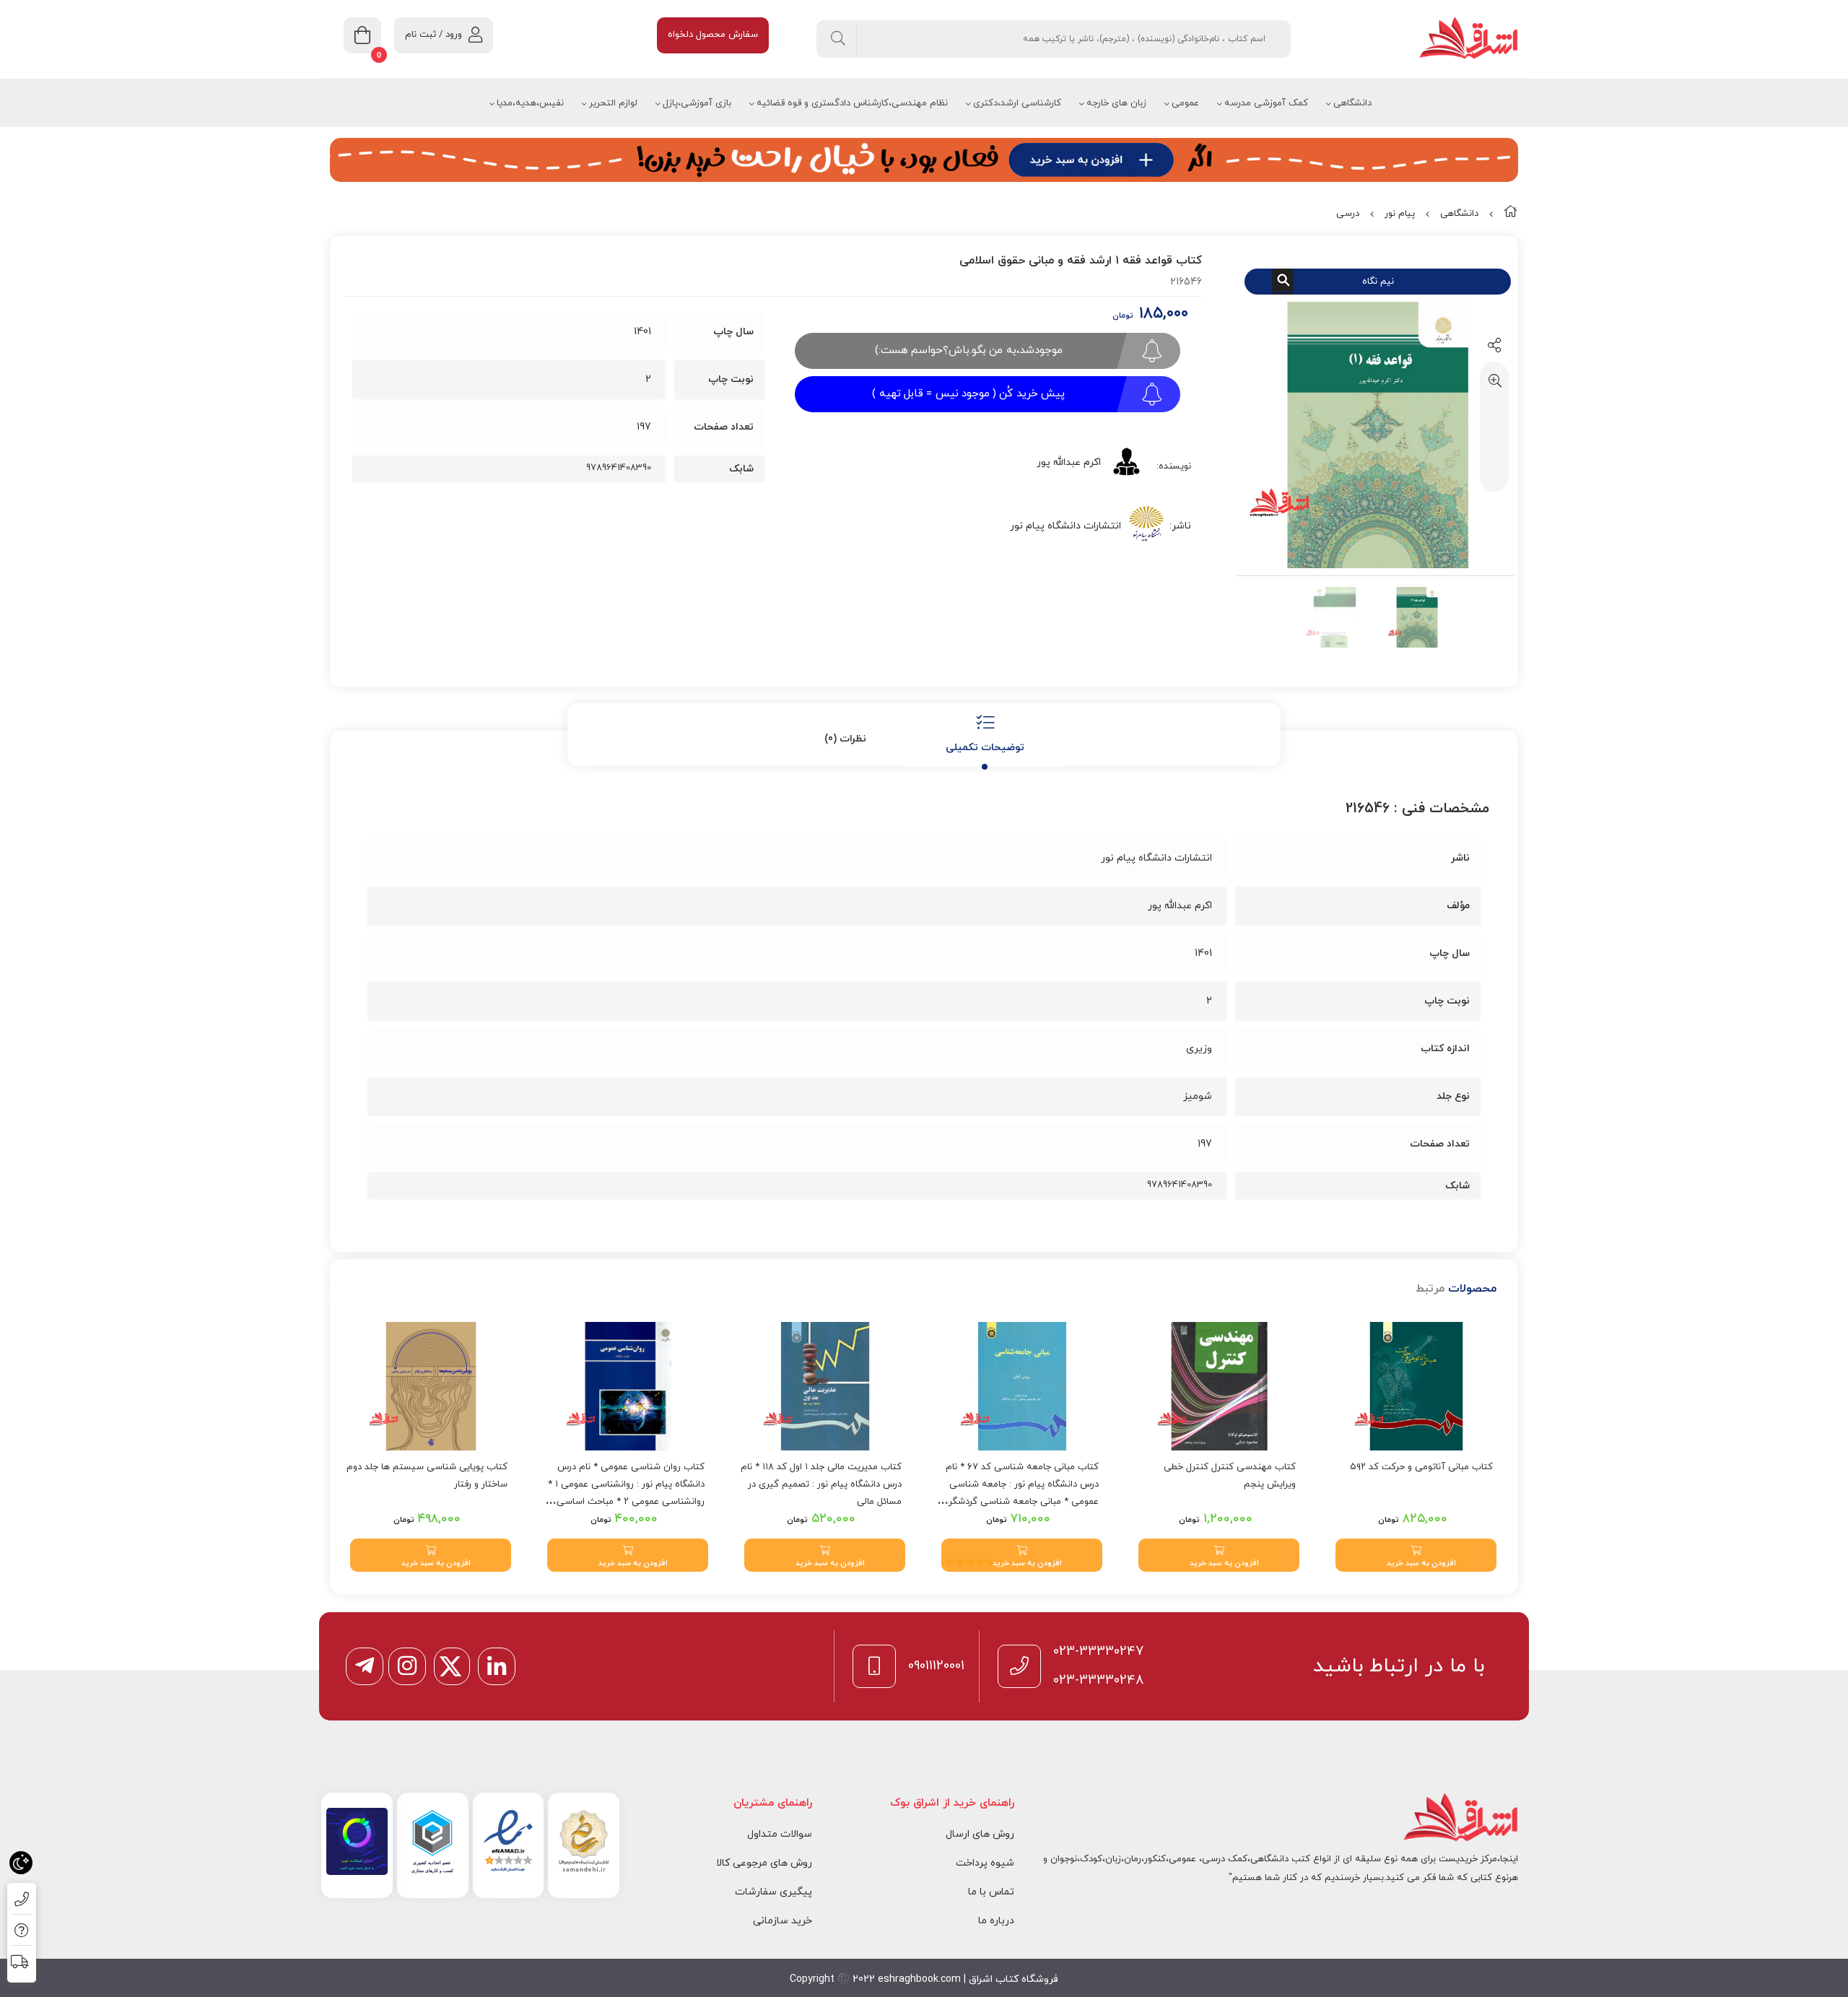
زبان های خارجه (1116, 103)
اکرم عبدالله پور (1069, 462)
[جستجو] (838, 39)
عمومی (1185, 103)
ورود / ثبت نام (433, 35)
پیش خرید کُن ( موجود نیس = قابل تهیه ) (968, 394)
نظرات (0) (845, 739)
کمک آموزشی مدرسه (1266, 103)
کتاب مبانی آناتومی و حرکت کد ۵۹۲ (1421, 1467)
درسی (1348, 214)
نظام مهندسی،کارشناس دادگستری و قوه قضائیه (852, 103)
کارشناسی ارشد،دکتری (1017, 103)
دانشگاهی (1352, 103)
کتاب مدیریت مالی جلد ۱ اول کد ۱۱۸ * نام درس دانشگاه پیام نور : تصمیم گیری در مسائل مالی (821, 1484)
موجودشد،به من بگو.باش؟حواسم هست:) (969, 351)
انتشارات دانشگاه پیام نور (1065, 526)
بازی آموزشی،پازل (697, 103)
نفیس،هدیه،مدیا (530, 103)
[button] (1416, 1555)
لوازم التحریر (613, 103)
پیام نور (1400, 214)
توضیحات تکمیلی (985, 748)
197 (644, 427)
